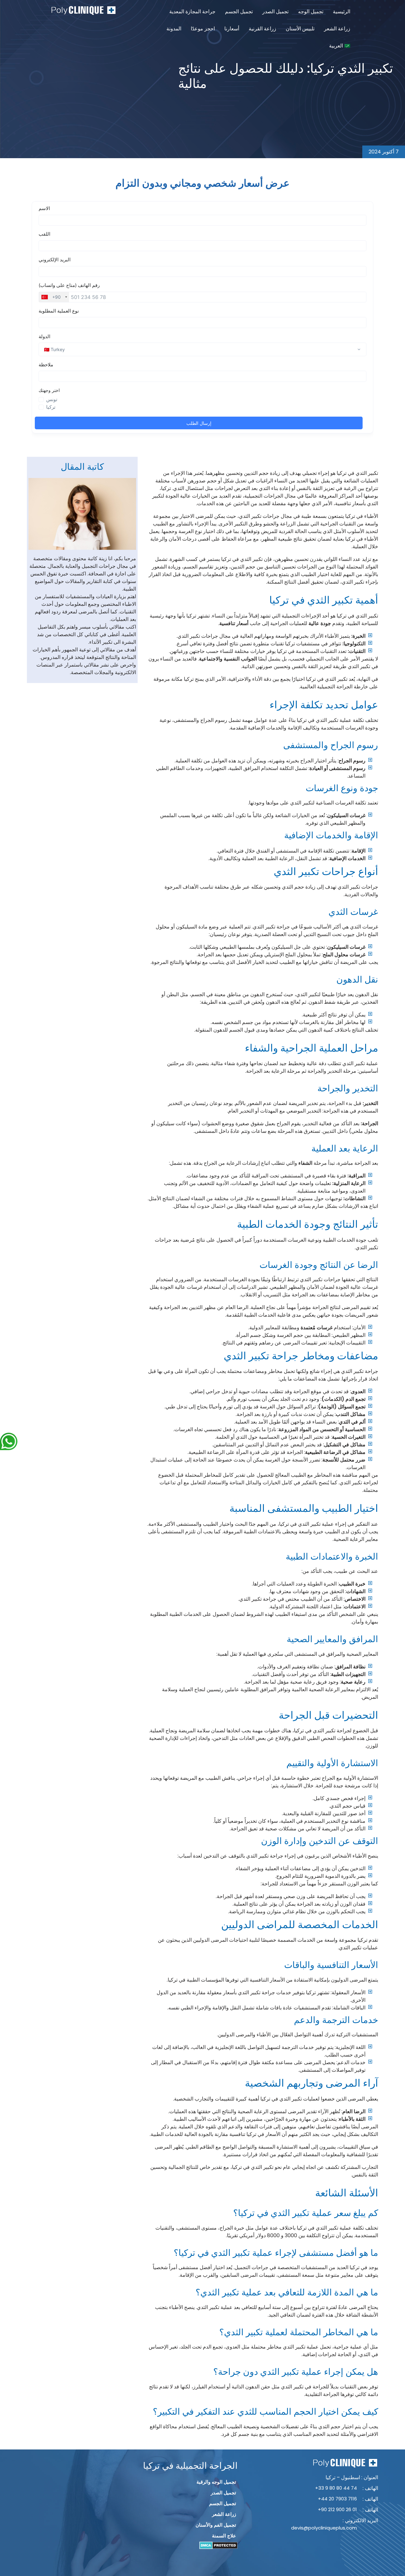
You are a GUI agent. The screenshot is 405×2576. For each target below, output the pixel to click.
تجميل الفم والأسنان (216, 2525)
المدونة (174, 29)
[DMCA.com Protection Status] (218, 2545)
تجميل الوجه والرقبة (216, 2482)
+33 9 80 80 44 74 (336, 2488)
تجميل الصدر (275, 12)
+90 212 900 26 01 (337, 2509)
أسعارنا (232, 29)
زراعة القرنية (262, 29)
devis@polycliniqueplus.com (324, 2528)
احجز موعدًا (203, 29)
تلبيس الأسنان (300, 29)
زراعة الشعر (337, 29)
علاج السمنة (224, 2536)
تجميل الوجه (311, 12)
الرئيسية (342, 12)
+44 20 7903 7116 (337, 2499)
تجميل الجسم (239, 12)
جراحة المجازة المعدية (192, 12)
